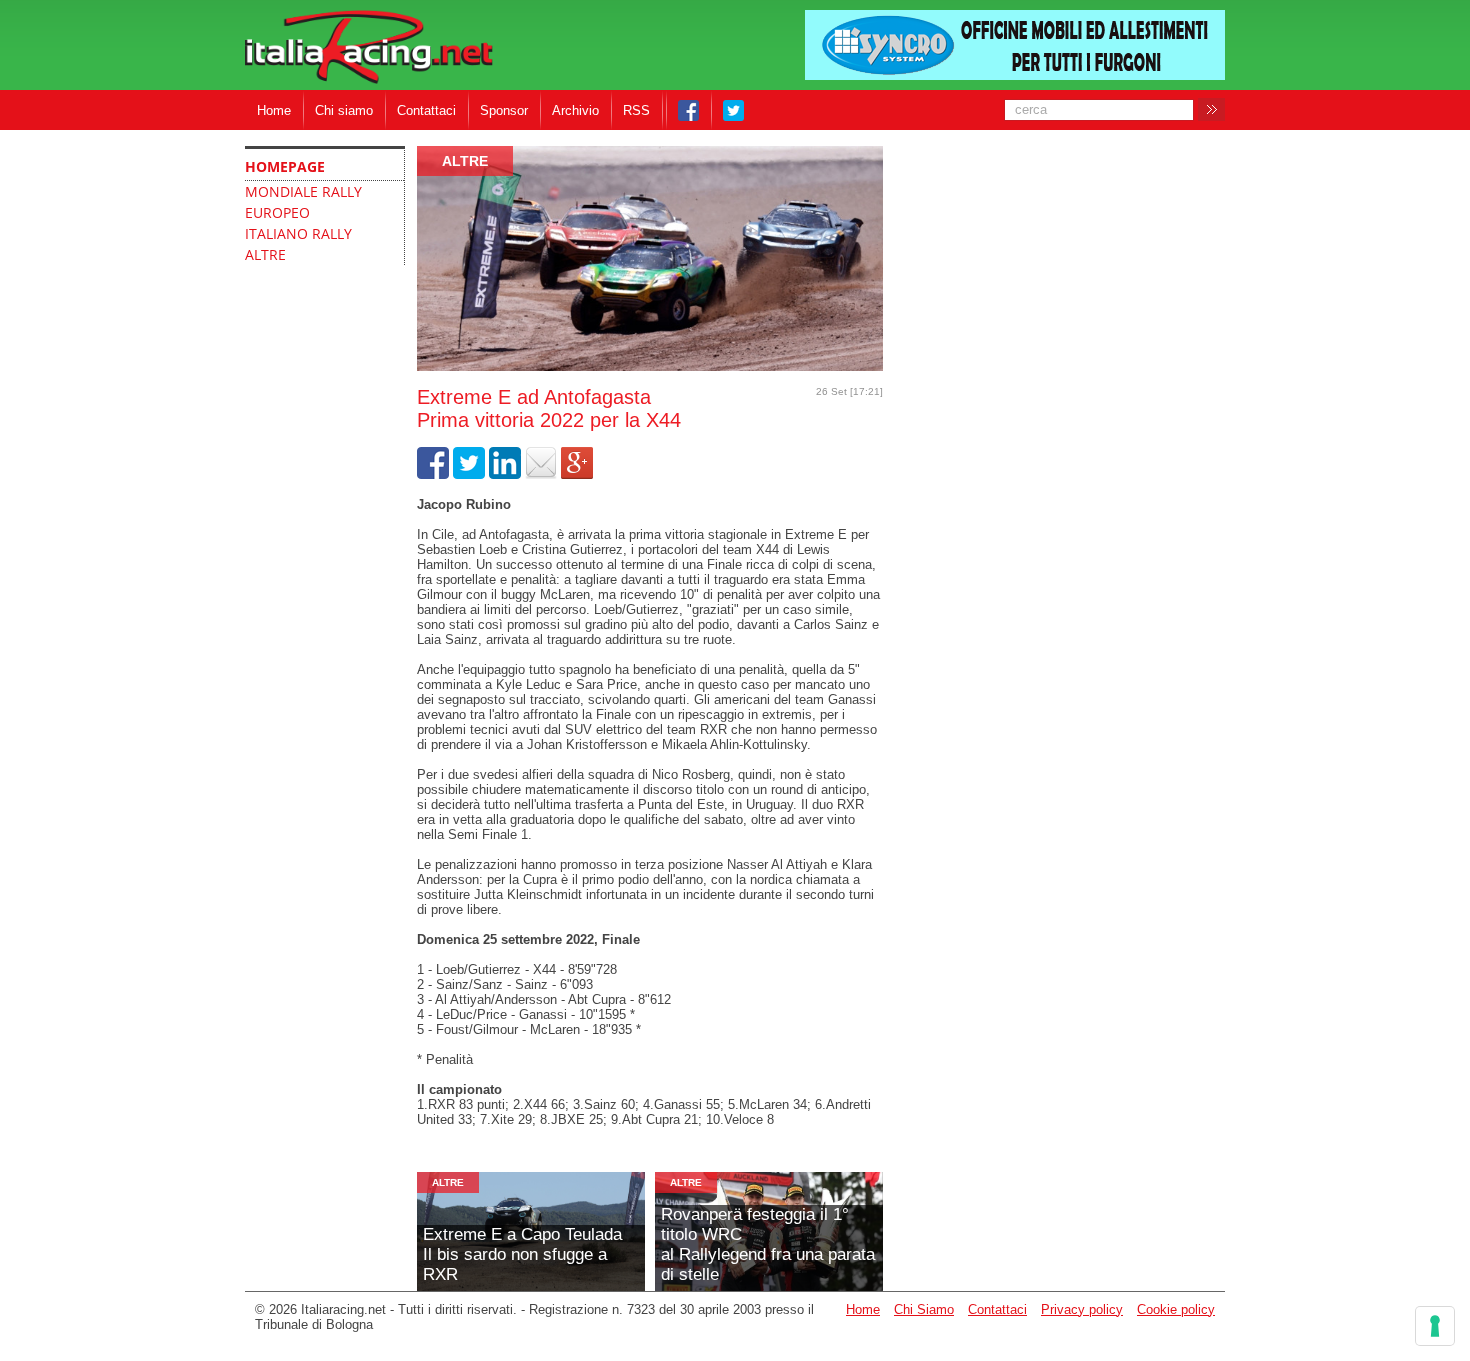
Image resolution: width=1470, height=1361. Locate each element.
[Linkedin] (505, 474)
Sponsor (504, 110)
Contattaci (426, 110)
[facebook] (433, 474)
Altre (465, 161)
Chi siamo (344, 110)
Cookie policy (1176, 1309)
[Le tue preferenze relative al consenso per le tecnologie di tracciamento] (1435, 1326)
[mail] (541, 474)
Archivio (575, 110)
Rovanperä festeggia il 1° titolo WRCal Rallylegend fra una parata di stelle (768, 1244)
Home (274, 110)
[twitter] (469, 474)
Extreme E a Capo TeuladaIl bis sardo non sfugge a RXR (522, 1254)
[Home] (369, 48)
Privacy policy (1082, 1309)
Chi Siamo (924, 1309)
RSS (636, 110)
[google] (577, 474)
